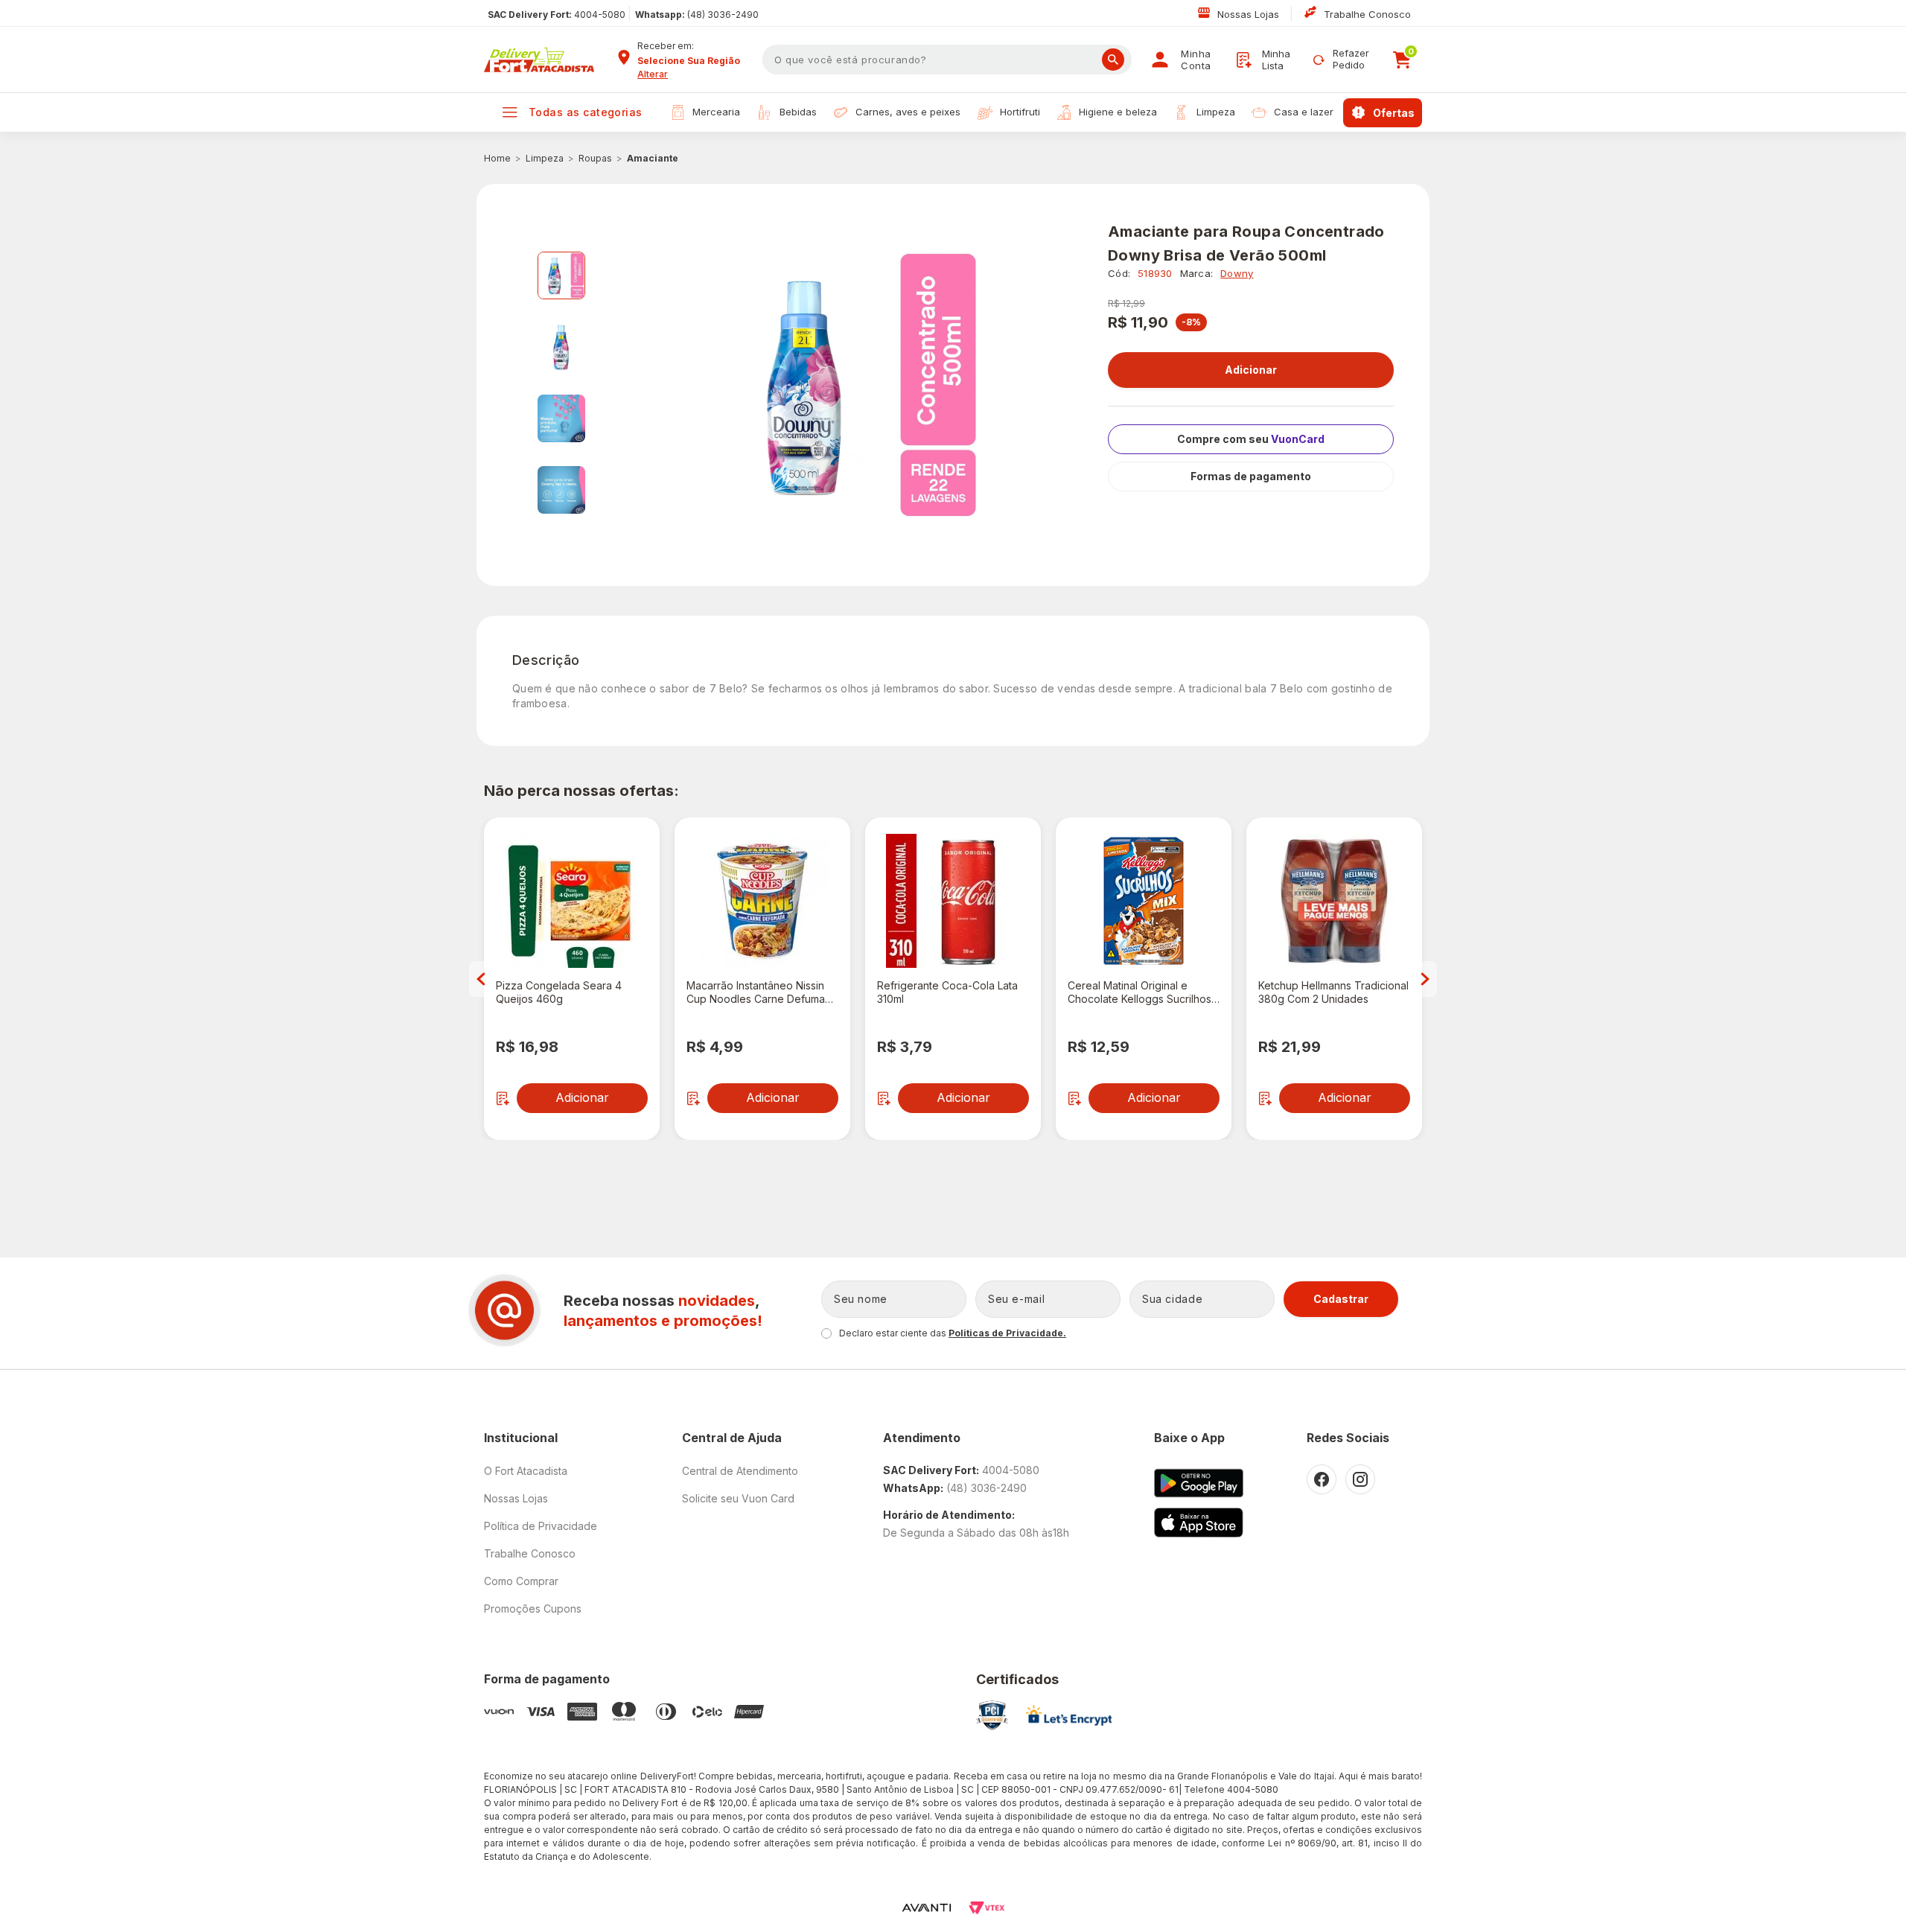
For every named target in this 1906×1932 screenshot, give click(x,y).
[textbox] (947, 60)
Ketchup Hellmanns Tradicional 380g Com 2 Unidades (1333, 992)
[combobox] (695, 61)
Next (1425, 979)
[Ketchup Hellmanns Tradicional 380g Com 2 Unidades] (1334, 901)
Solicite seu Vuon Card (738, 1498)
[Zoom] (561, 275)
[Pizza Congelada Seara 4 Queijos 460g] (572, 901)
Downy (1237, 273)
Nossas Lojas (1250, 14)
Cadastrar (1341, 1299)
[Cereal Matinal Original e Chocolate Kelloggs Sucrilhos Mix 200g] (1144, 901)
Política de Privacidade (541, 1526)
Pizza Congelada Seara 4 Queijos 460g (559, 992)
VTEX (987, 1908)
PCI (992, 1715)
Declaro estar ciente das (953, 1333)
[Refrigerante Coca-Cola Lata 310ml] (953, 901)
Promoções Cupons (533, 1609)
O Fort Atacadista (526, 1471)
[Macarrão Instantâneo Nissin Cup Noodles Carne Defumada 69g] (762, 901)
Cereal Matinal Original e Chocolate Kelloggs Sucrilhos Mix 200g (1140, 992)
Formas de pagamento (1251, 476)
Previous (481, 979)
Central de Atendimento (740, 1471)
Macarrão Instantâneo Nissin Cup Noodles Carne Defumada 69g (762, 992)
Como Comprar (521, 1581)
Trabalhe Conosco (1367, 14)
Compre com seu (1251, 439)
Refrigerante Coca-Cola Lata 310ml (947, 992)
